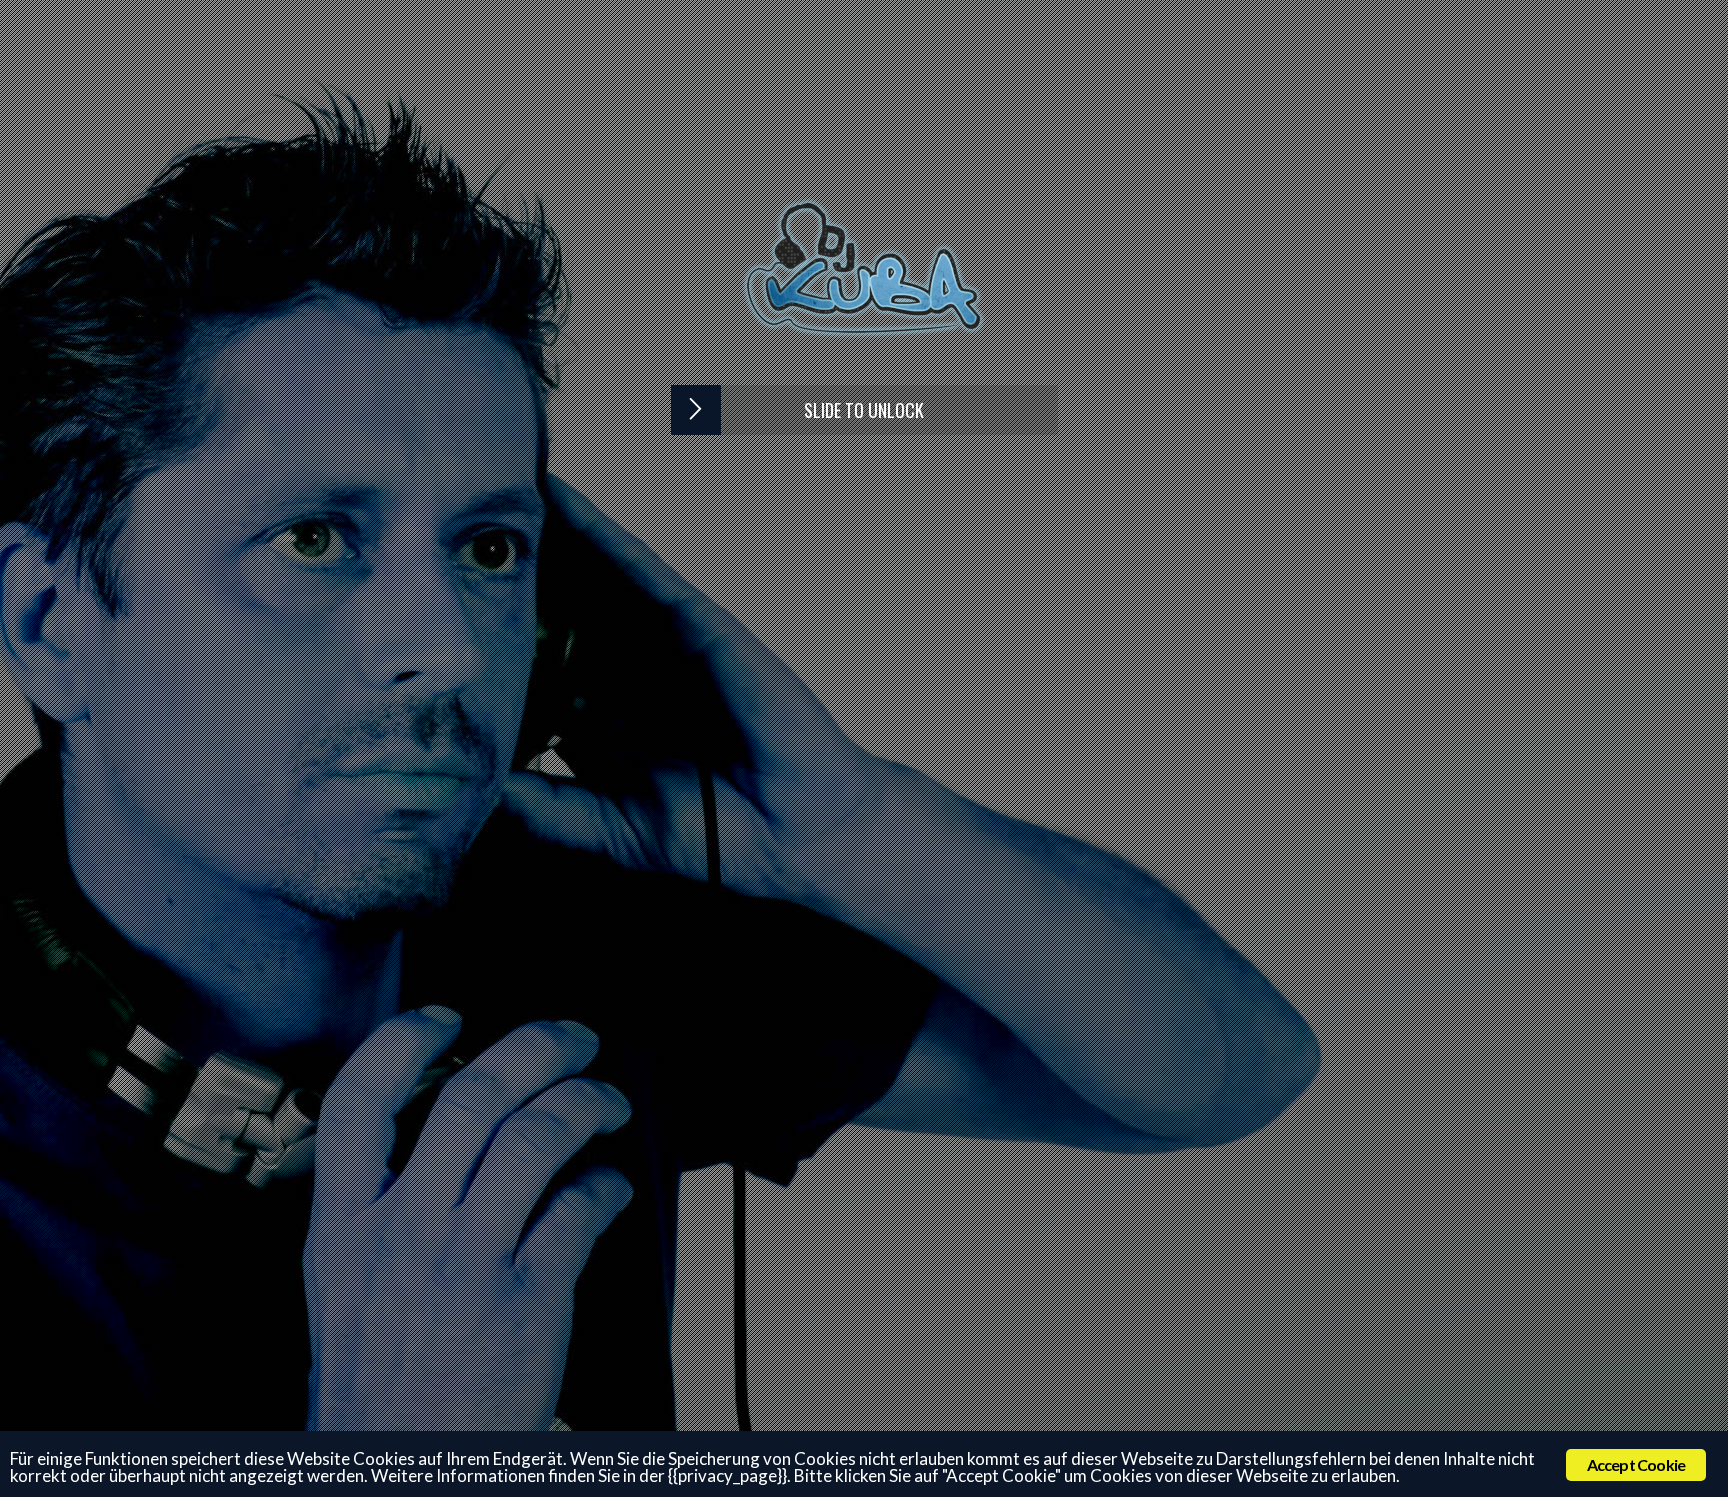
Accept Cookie (1636, 1464)
